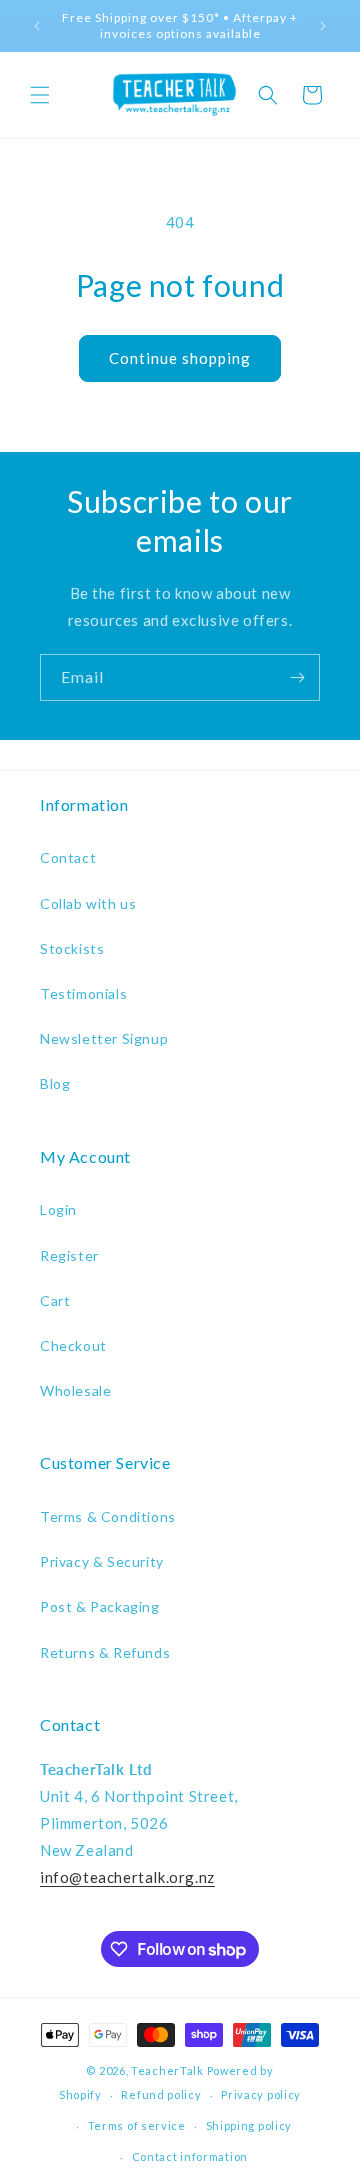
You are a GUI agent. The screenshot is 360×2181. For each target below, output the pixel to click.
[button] (40, 95)
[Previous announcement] (37, 26)
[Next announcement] (323, 26)
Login (58, 1209)
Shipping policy (249, 2125)
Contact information (190, 2156)
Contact (68, 857)
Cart (55, 1300)
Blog (55, 1083)
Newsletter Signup (104, 1038)
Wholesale (75, 1390)
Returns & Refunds (105, 1652)
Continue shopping (180, 358)
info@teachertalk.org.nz (127, 1877)
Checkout (73, 1345)
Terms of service (137, 2125)
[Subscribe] (297, 677)
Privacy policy (261, 2094)
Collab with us (88, 903)
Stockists (72, 948)
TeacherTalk (167, 2070)
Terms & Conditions (108, 1516)
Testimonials (83, 993)
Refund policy (161, 2094)
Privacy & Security (102, 1561)
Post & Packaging (100, 1606)
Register (69, 1255)
